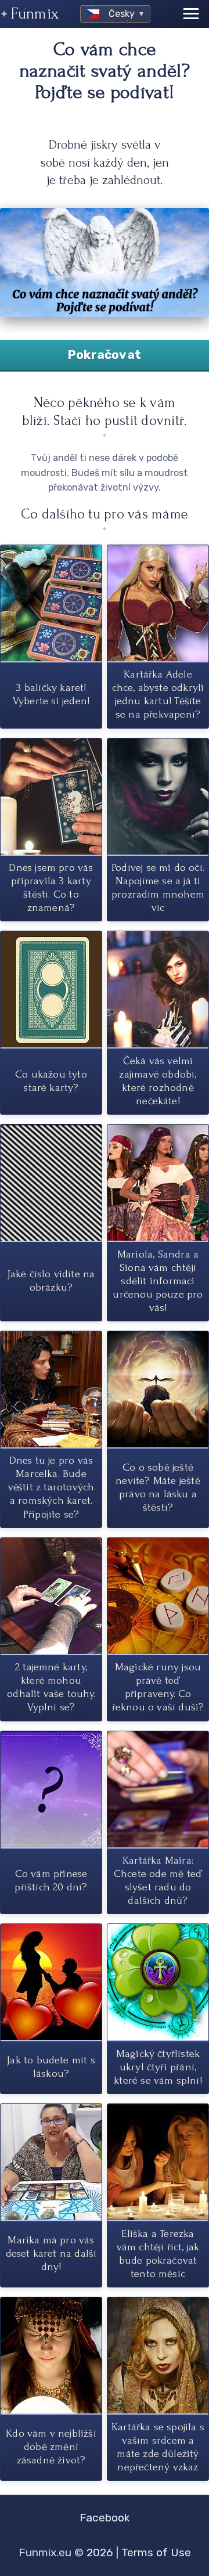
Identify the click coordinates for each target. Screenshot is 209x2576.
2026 (100, 2552)
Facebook (105, 2518)
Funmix (35, 14)
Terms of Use (156, 2552)
